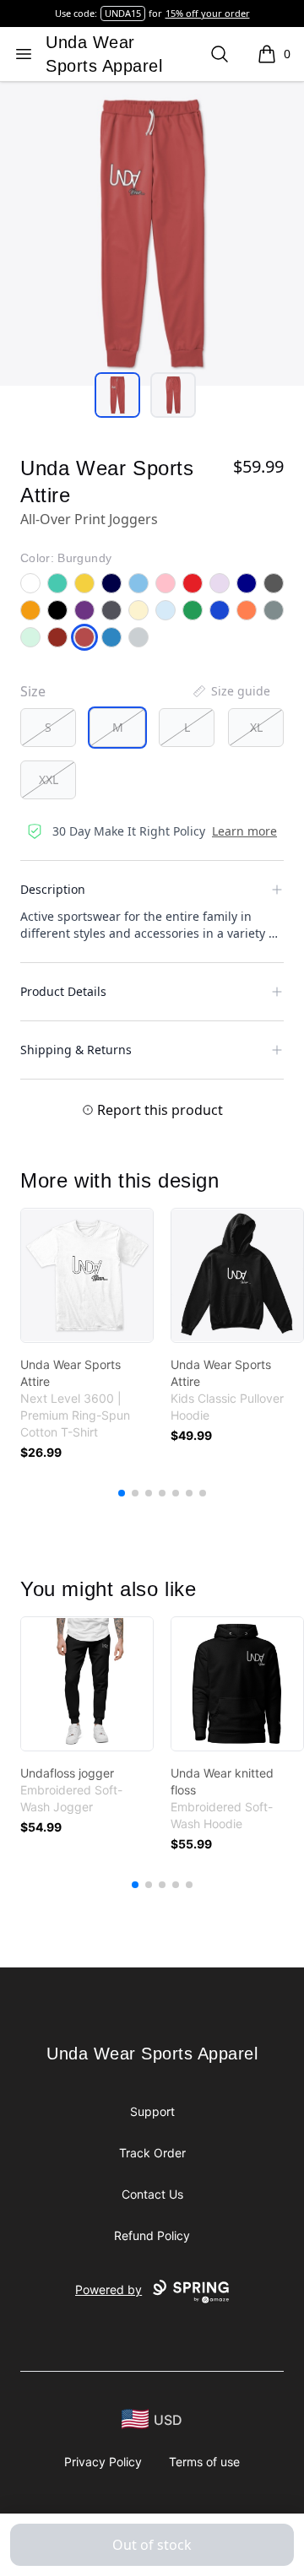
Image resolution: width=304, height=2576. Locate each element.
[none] (231, 691)
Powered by (109, 2289)
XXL (49, 779)
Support (152, 2111)
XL (256, 727)
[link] (87, 1275)
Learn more (244, 831)
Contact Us (152, 2194)
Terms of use (204, 2462)
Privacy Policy (103, 2462)
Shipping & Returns (76, 1050)
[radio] (48, 728)
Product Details (63, 991)
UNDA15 (123, 13)
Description (53, 889)
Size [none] (33, 691)
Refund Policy (152, 2235)
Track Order (152, 2153)
